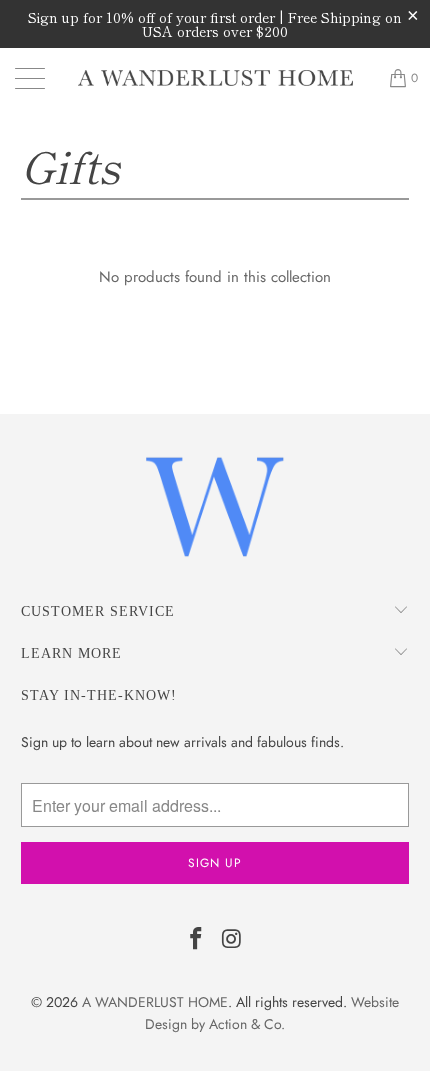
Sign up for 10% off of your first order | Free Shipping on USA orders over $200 (215, 24)
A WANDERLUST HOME (155, 1002)
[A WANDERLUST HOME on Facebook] (196, 940)
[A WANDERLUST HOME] (215, 78)
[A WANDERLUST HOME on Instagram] (232, 940)
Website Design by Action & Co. (272, 1013)
